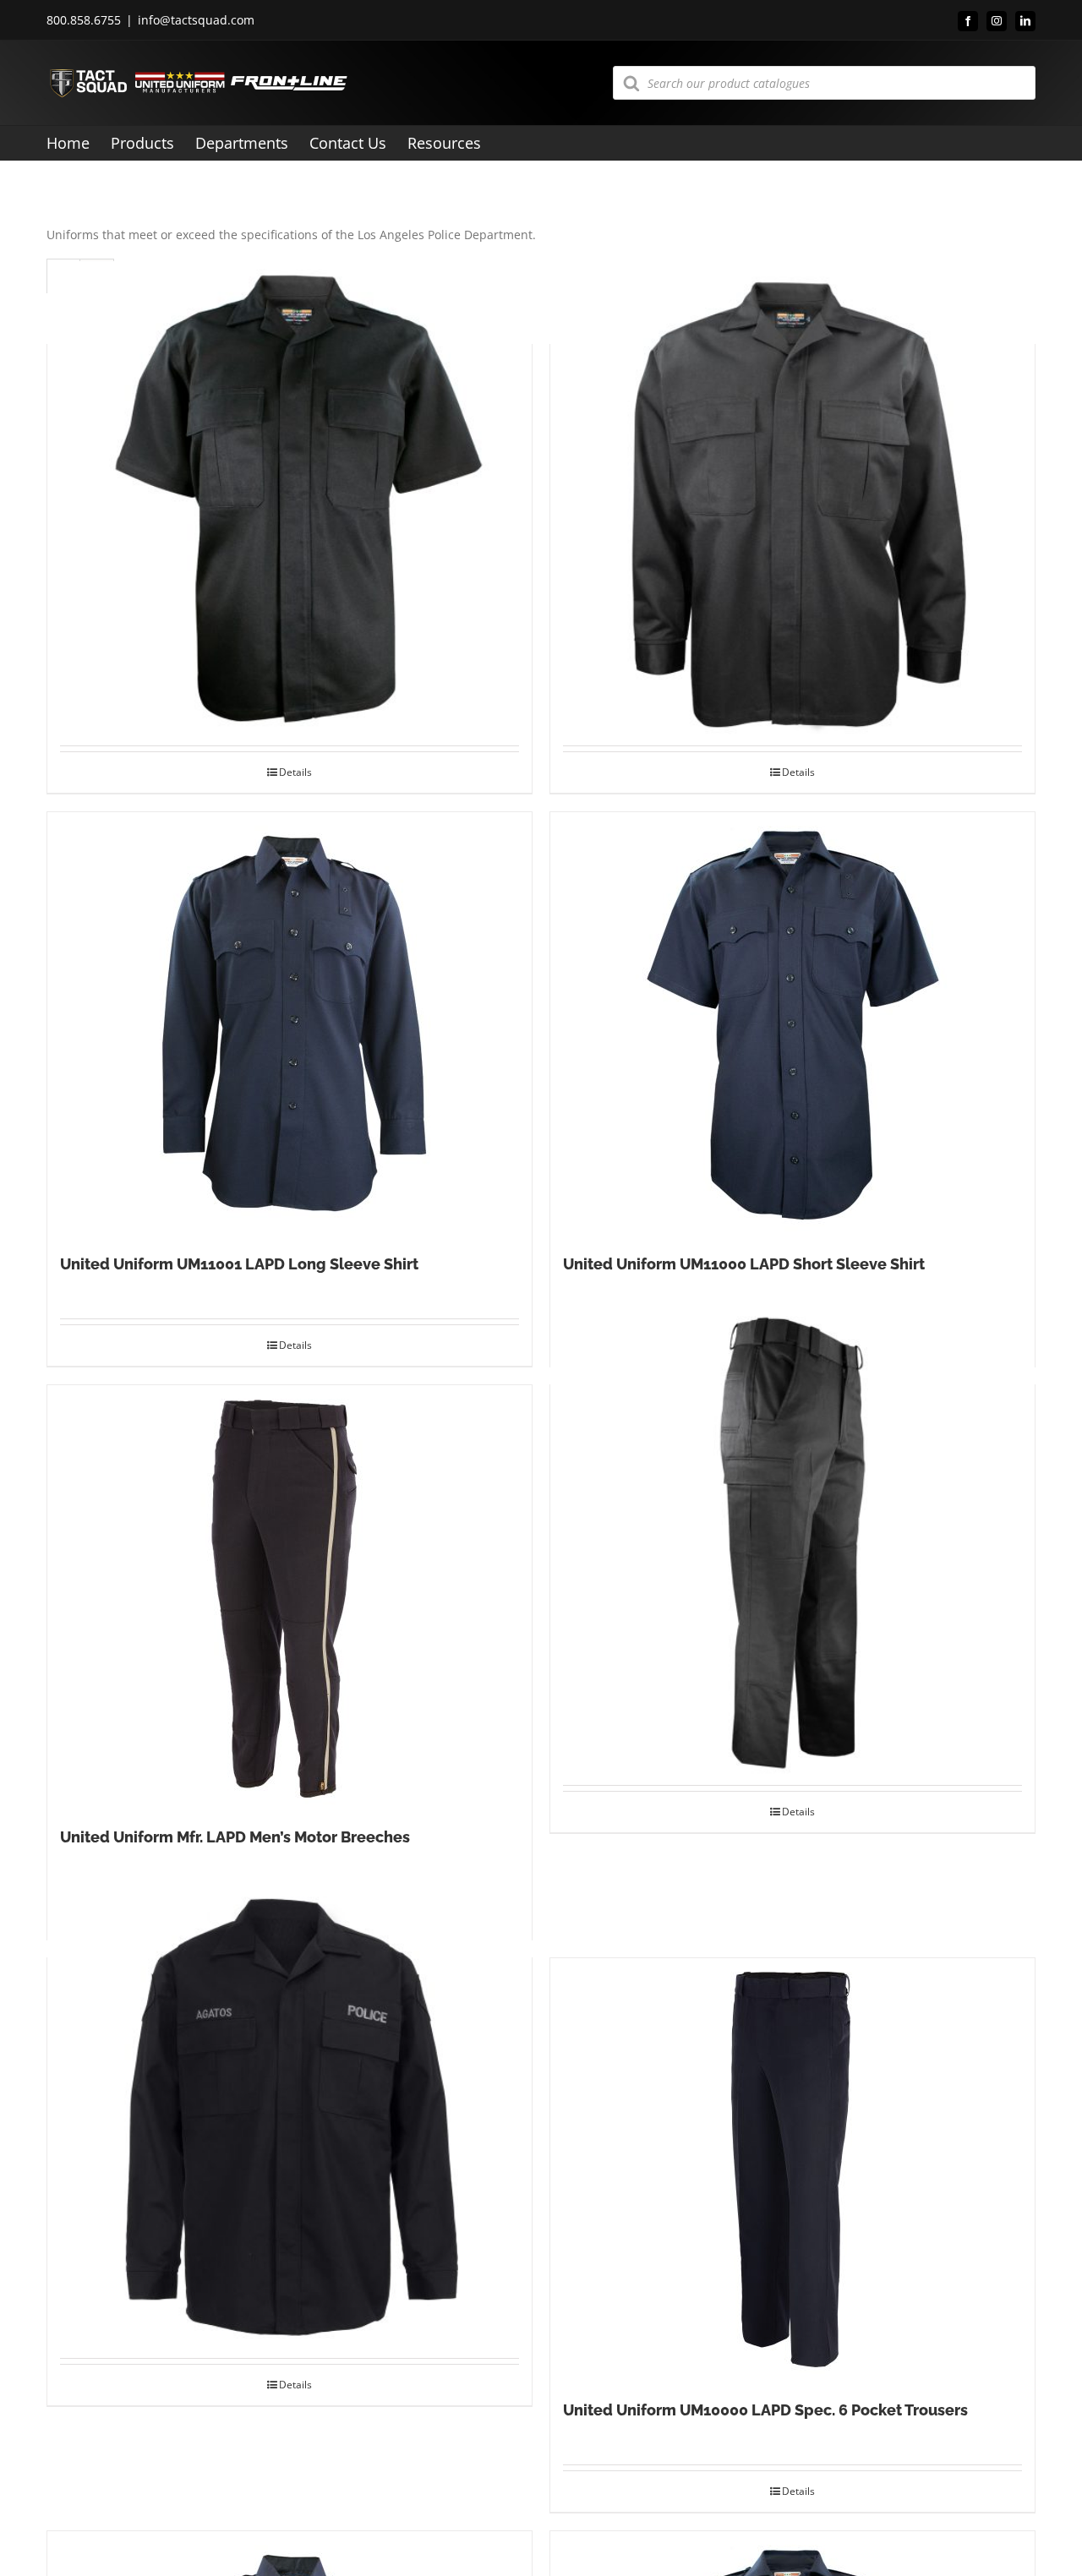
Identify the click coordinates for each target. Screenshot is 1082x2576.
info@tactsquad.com (196, 20)
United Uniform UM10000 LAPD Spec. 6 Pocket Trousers (765, 2410)
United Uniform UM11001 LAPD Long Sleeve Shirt (239, 1264)
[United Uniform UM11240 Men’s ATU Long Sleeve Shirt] (792, 503)
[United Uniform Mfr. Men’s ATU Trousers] (792, 1544)
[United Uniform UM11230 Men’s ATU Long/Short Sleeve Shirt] (290, 2117)
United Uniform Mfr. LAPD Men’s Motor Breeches (235, 1837)
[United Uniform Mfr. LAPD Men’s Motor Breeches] (290, 1596)
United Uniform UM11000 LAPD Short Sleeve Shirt (744, 1264)
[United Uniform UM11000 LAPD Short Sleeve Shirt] (792, 1023)
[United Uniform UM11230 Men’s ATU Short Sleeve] (290, 503)
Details (295, 772)
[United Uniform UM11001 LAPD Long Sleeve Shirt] (290, 1023)
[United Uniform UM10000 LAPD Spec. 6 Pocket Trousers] (792, 2169)
